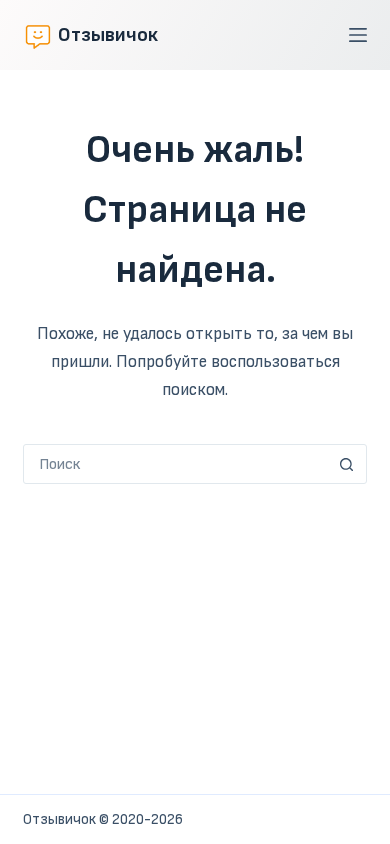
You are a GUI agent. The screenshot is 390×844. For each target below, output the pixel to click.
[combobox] (175, 464)
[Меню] (358, 35)
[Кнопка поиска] (347, 464)
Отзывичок (108, 35)
